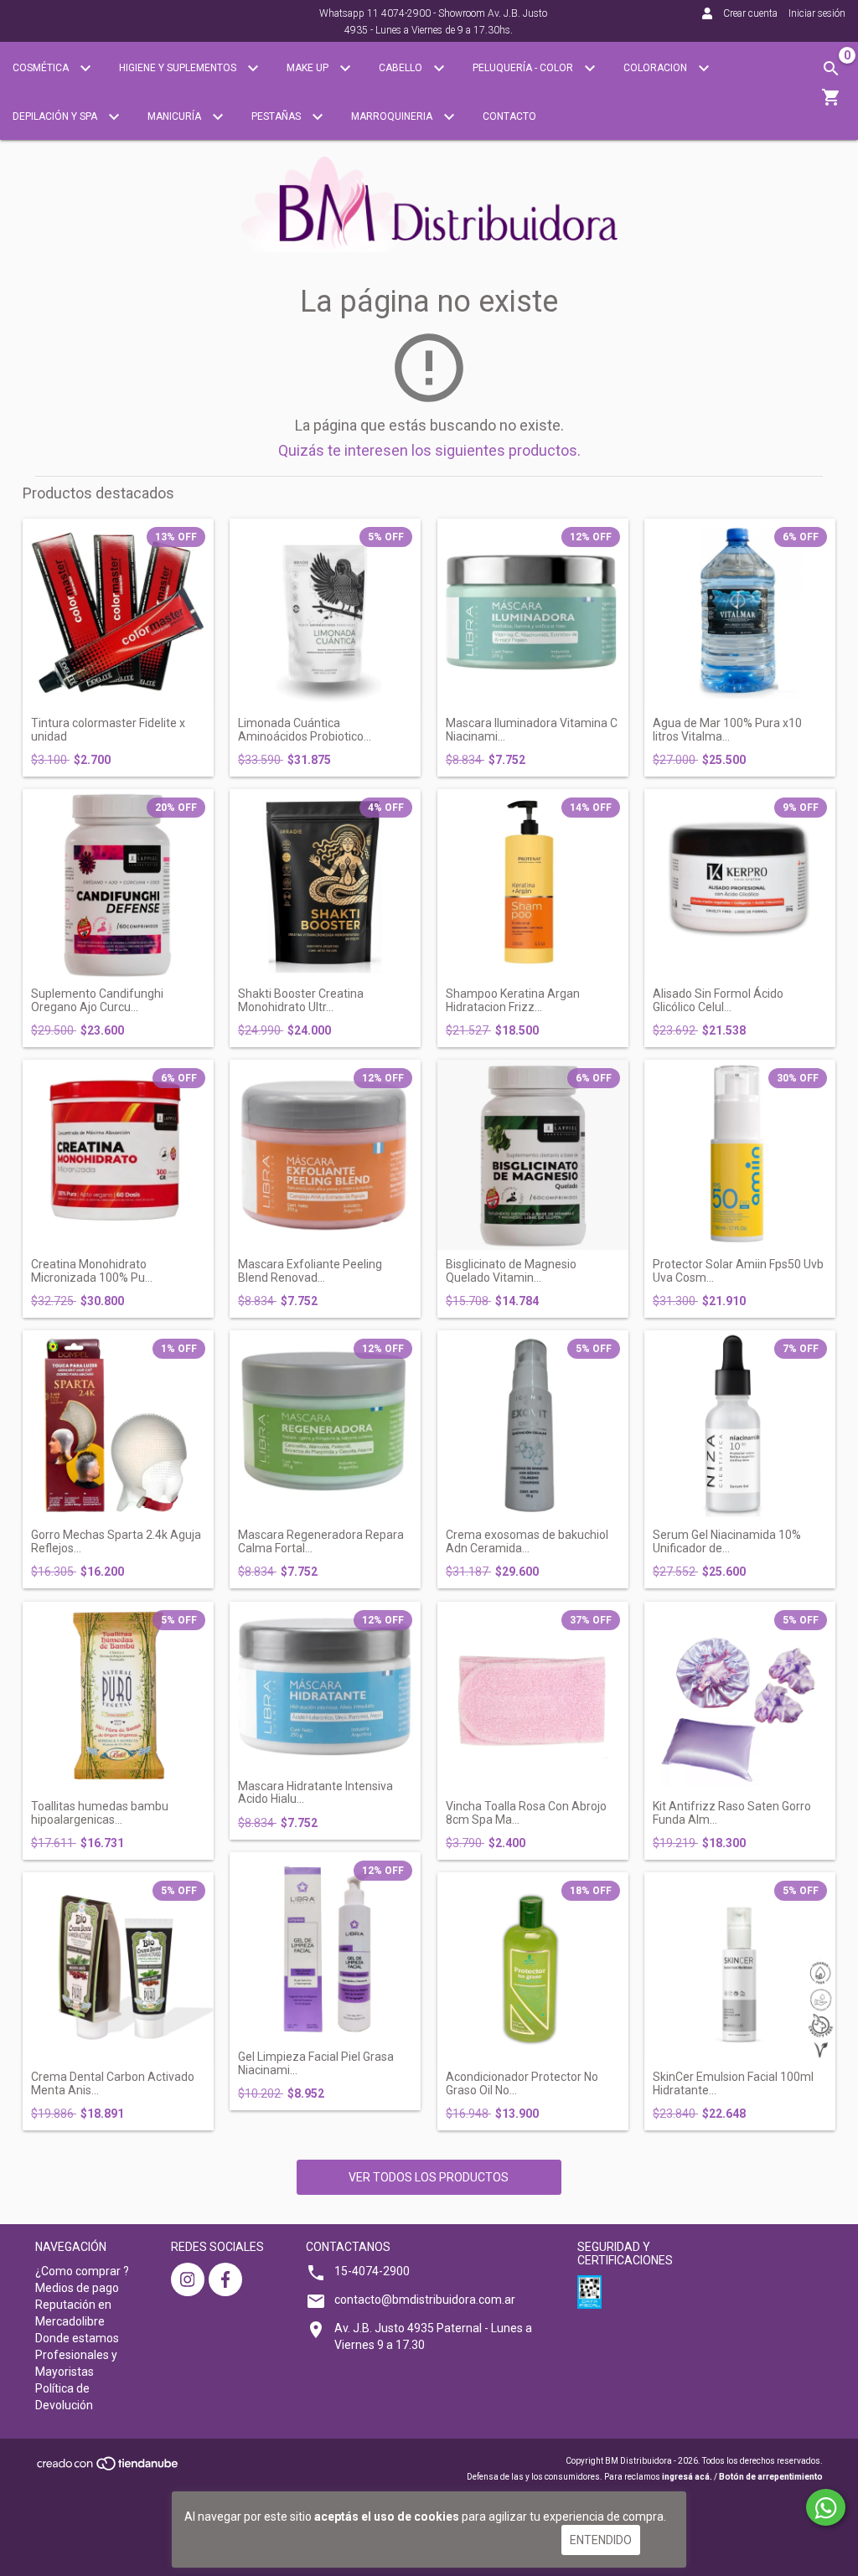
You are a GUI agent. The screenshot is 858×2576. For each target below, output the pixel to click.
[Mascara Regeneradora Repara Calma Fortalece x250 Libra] (325, 1426)
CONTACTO (509, 116)
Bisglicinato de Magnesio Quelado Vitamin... (511, 1271)
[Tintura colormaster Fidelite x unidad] (118, 614)
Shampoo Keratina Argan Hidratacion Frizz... (513, 1000)
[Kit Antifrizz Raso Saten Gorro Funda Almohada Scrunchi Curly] (740, 1697)
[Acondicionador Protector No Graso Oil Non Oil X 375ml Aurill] (533, 1968)
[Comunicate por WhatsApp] (826, 2507)
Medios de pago (77, 2288)
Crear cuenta (750, 13)
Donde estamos (77, 2338)
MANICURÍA (176, 116)
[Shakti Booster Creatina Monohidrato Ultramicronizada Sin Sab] (325, 885)
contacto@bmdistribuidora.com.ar (425, 2300)
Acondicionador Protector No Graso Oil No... (522, 2083)
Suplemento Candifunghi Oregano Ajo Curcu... (97, 1000)
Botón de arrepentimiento (771, 2477)
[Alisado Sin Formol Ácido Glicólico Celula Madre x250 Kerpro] (740, 885)
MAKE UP (309, 68)
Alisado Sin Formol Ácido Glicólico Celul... (718, 1000)
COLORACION (656, 68)
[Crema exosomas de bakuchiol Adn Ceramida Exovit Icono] (533, 1426)
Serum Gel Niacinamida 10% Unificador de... (727, 1541)
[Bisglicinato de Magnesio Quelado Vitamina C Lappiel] (533, 1155)
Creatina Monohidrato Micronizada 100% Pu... (92, 1271)
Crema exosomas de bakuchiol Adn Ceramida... (527, 1541)
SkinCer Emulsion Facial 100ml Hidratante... (733, 2083)
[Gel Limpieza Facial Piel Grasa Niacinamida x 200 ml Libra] (325, 1948)
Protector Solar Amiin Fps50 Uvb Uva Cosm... (738, 1271)
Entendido (601, 2540)
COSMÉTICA (42, 68)
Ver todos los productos (429, 2177)
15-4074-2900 (372, 2271)
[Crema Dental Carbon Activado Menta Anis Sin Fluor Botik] (118, 1968)
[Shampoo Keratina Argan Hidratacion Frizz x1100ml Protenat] (533, 885)
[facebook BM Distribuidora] (225, 2279)
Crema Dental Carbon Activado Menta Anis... (113, 2083)
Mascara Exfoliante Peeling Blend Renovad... (310, 1271)
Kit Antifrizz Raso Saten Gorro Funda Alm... (732, 1813)
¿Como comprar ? (82, 2271)
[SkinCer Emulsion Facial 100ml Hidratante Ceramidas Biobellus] (740, 1968)
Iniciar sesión (817, 13)
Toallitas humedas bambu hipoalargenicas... (100, 1813)
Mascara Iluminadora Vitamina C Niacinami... (532, 730)
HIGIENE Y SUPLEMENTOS (179, 68)
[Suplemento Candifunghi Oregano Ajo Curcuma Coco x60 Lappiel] (118, 885)
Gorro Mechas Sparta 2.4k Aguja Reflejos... (116, 1541)
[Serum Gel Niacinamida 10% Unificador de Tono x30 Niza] (740, 1426)
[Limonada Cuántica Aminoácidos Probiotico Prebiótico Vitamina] (325, 614)
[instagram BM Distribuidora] (188, 2279)
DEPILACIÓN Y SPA (56, 116)
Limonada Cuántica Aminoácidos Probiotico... (305, 730)
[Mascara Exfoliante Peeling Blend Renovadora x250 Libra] (325, 1155)
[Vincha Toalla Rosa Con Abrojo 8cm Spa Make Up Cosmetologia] (533, 1697)
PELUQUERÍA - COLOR (524, 68)
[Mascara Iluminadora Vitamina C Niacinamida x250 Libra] (533, 614)
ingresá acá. (687, 2477)
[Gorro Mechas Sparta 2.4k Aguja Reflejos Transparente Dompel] (118, 1426)
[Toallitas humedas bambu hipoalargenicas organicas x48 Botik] (118, 1697)
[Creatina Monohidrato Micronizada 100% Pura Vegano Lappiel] (118, 1155)
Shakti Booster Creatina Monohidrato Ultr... (301, 1000)
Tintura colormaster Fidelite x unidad (108, 730)
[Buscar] (831, 69)
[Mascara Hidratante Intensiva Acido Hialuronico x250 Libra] (325, 1687)
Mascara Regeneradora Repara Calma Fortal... (321, 1541)
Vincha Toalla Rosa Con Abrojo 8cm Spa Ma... (526, 1813)
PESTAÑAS (277, 116)
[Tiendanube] (109, 2468)
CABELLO (402, 68)
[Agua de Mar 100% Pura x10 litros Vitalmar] (740, 614)
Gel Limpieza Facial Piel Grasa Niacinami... (316, 2063)
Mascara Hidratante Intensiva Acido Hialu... (315, 1793)
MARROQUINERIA (393, 116)
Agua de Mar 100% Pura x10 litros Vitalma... (727, 730)
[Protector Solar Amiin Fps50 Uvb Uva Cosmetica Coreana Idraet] (740, 1155)
